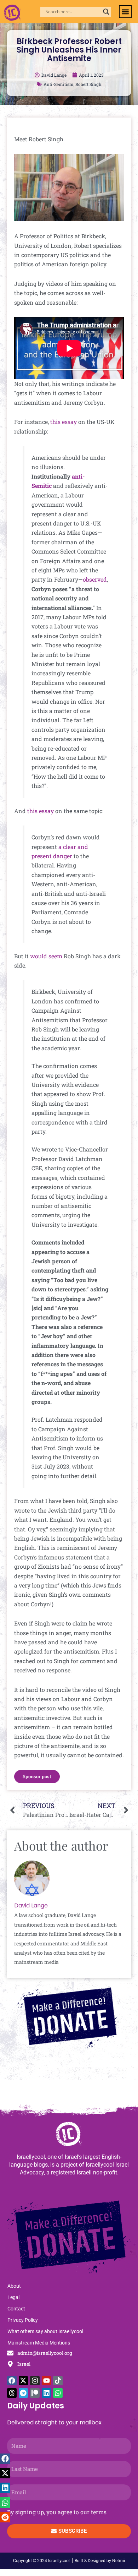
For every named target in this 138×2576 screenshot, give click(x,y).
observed (95, 579)
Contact (16, 2309)
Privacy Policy (23, 2320)
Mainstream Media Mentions (39, 2343)
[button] (125, 12)
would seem (46, 956)
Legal (13, 2297)
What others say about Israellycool (45, 2331)
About (14, 2286)
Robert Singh (88, 84)
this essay (64, 422)
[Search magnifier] (106, 12)
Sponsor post (37, 1776)
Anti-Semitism (59, 84)
